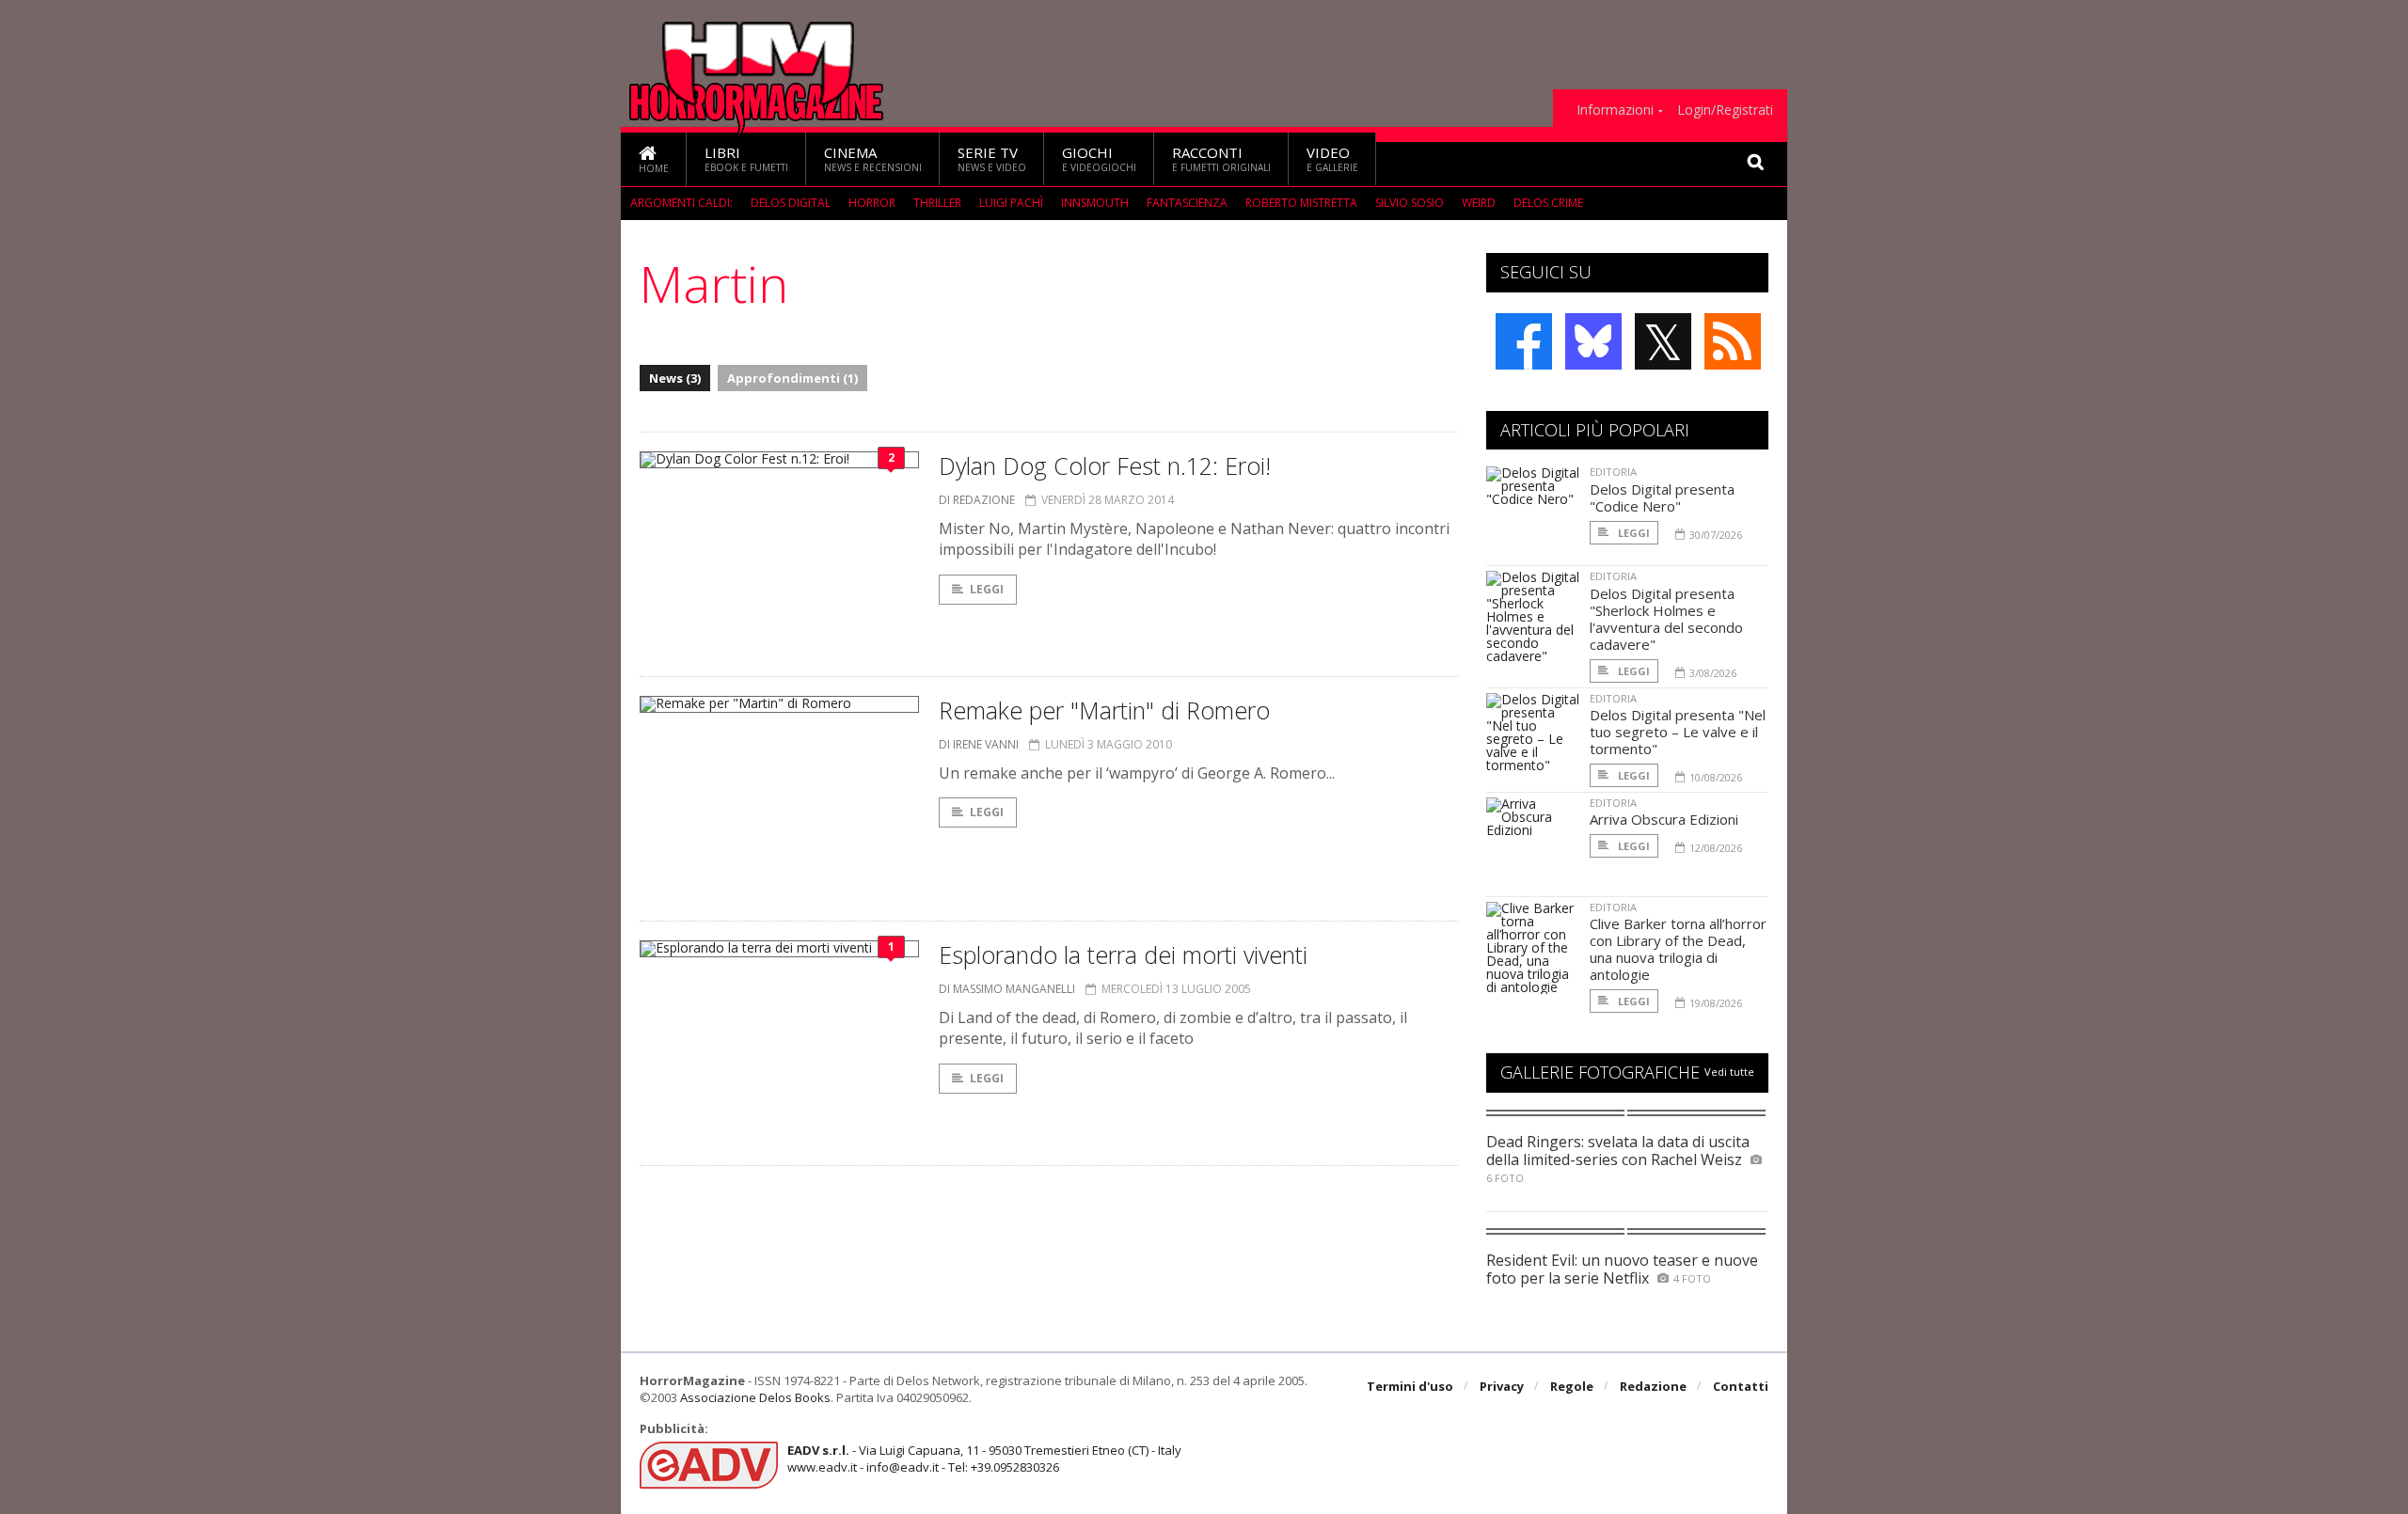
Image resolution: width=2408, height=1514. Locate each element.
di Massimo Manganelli (1007, 989)
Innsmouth (1095, 203)
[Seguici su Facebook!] (1524, 341)
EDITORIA (1613, 472)
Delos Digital (791, 203)
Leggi (987, 589)
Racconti (1221, 158)
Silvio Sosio (1410, 203)
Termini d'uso (1410, 1386)
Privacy (1502, 1386)
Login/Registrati (1725, 110)
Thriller (937, 203)
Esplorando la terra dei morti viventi (1123, 954)
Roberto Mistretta (1301, 203)
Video (1332, 158)
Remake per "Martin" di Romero (1104, 710)
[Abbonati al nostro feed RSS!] (1733, 341)
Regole (1572, 1386)
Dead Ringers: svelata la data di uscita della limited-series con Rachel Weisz (1618, 1151)
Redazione (1653, 1386)
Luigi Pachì (1011, 203)
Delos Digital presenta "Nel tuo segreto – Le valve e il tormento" (1678, 732)
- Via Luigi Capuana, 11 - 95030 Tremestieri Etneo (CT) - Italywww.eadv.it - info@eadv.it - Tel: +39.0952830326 (984, 1459)
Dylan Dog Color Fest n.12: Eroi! (1105, 465)
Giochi (1099, 158)
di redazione (977, 500)
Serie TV (992, 158)
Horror (872, 203)
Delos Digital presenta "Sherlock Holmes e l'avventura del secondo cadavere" (1666, 619)
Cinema (873, 158)
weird (1479, 203)
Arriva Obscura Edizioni (1664, 819)
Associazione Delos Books (755, 1397)
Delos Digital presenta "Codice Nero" (1662, 497)
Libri (746, 158)
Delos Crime (1548, 203)
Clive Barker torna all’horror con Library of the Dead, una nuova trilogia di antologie (1678, 949)
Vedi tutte (1729, 1072)
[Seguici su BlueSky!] (1593, 341)
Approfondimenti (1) (792, 378)
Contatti (1741, 1386)
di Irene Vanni (979, 744)
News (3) (675, 378)
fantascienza (1187, 203)
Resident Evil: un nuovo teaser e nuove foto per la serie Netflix (1622, 1269)
